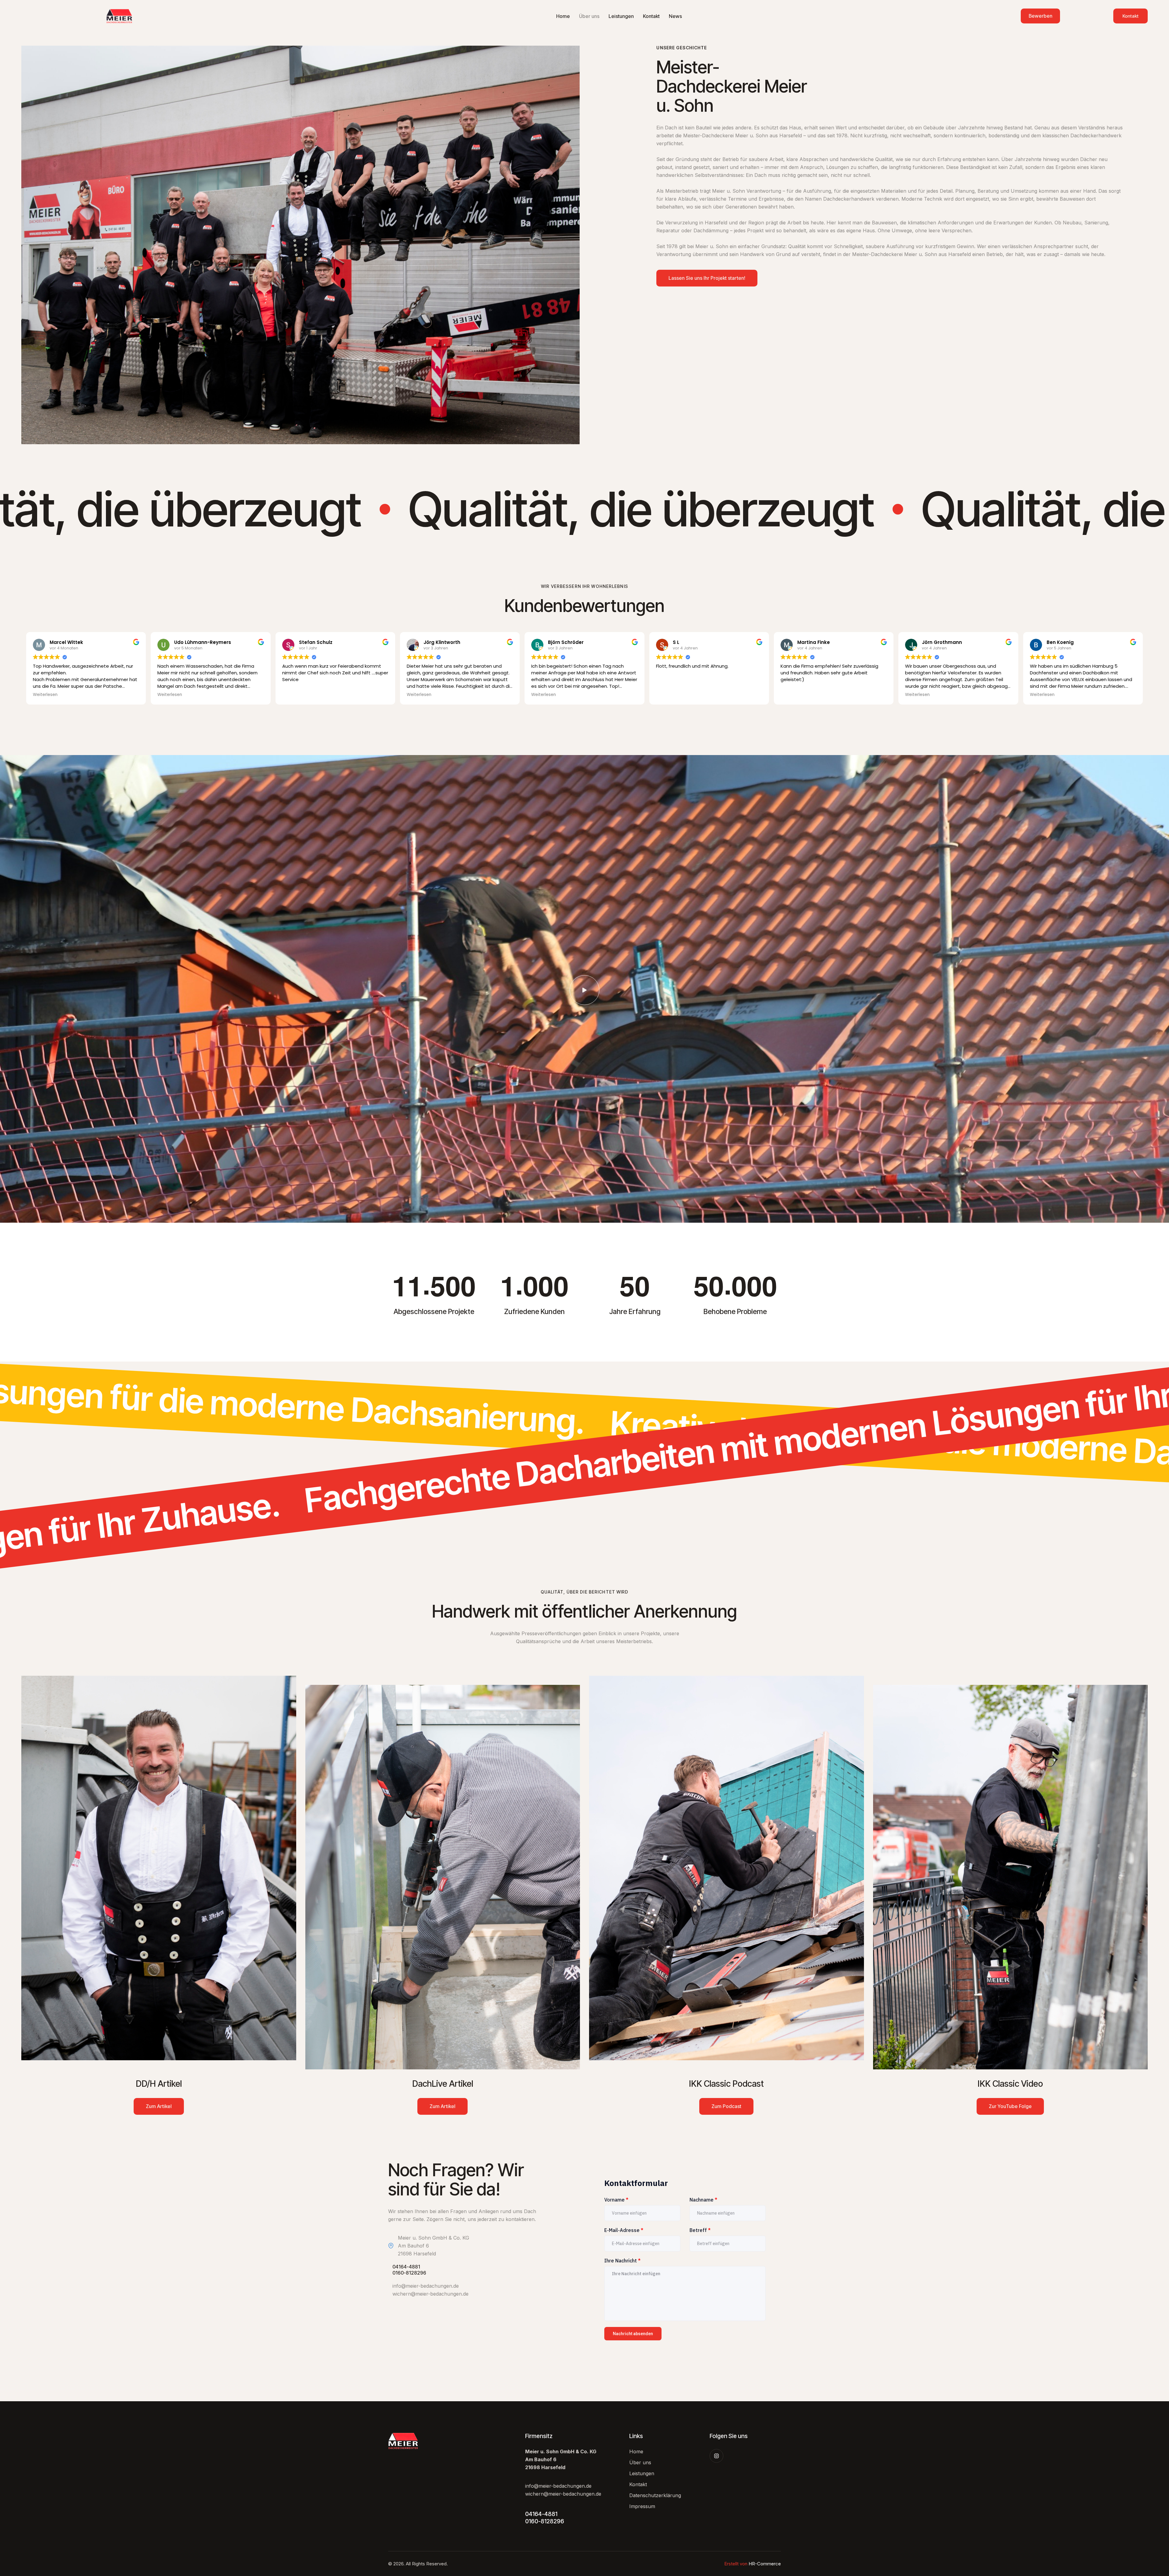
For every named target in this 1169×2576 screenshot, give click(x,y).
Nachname (703, 2200)
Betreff (700, 2230)
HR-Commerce (765, 2564)
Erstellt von (736, 2564)
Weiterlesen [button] (45, 695)
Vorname (616, 2200)
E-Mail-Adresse (624, 2230)
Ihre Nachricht (622, 2261)
